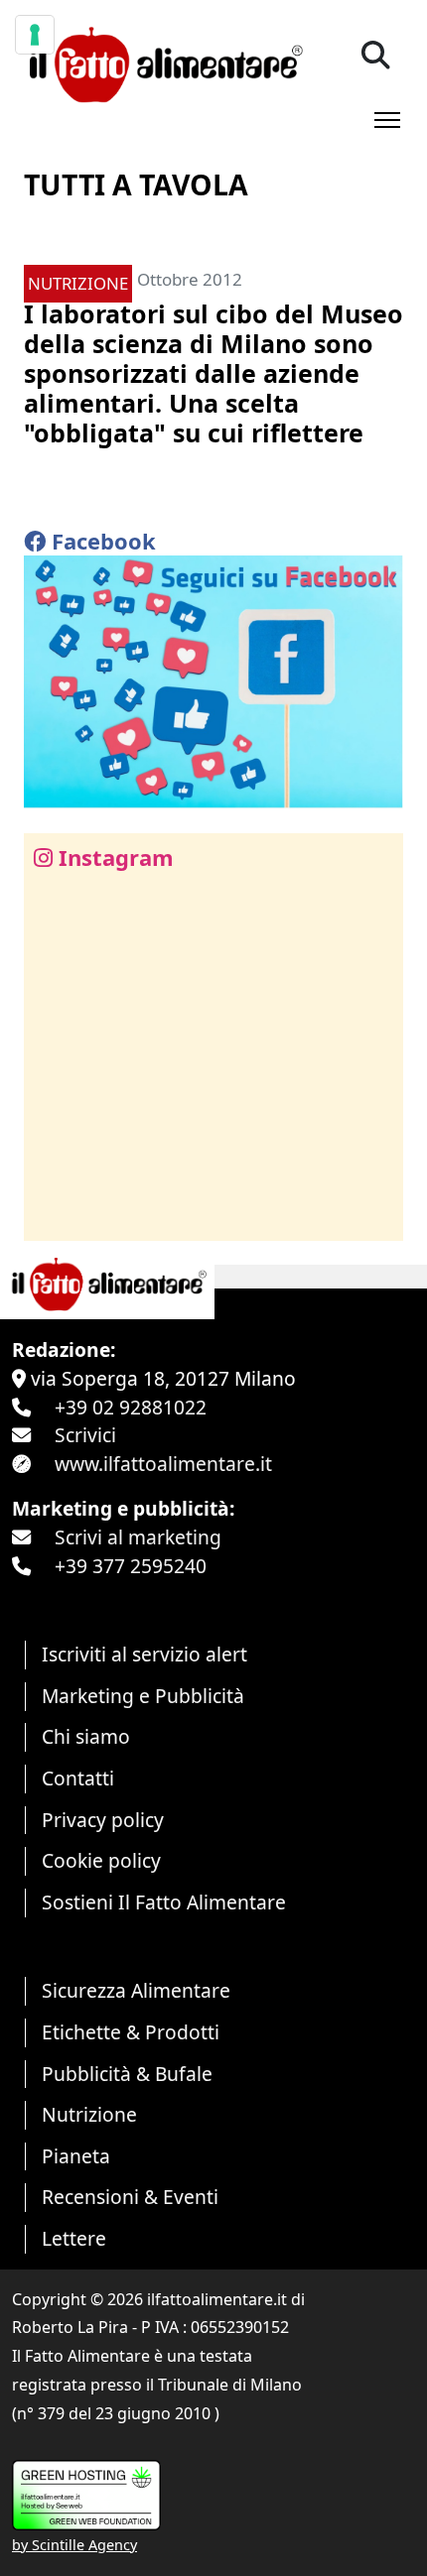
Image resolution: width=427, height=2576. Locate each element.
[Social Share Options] (53, 1215)
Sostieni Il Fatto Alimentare (164, 1902)
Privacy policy (103, 1820)
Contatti (78, 1778)
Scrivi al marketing (138, 1537)
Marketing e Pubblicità (143, 1696)
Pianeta (76, 2156)
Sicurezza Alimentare (136, 1990)
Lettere (74, 2238)
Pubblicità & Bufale (127, 2074)
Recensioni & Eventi (130, 2197)
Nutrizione (89, 2114)
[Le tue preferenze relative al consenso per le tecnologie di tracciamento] (35, 35)
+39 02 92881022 (131, 1407)
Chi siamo (86, 1736)
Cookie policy (101, 1860)
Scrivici (85, 1435)
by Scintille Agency (74, 2545)
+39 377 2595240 (131, 1566)
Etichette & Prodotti (131, 2032)
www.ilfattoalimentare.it (163, 1464)
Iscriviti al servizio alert (144, 1654)
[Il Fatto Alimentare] (163, 62)
